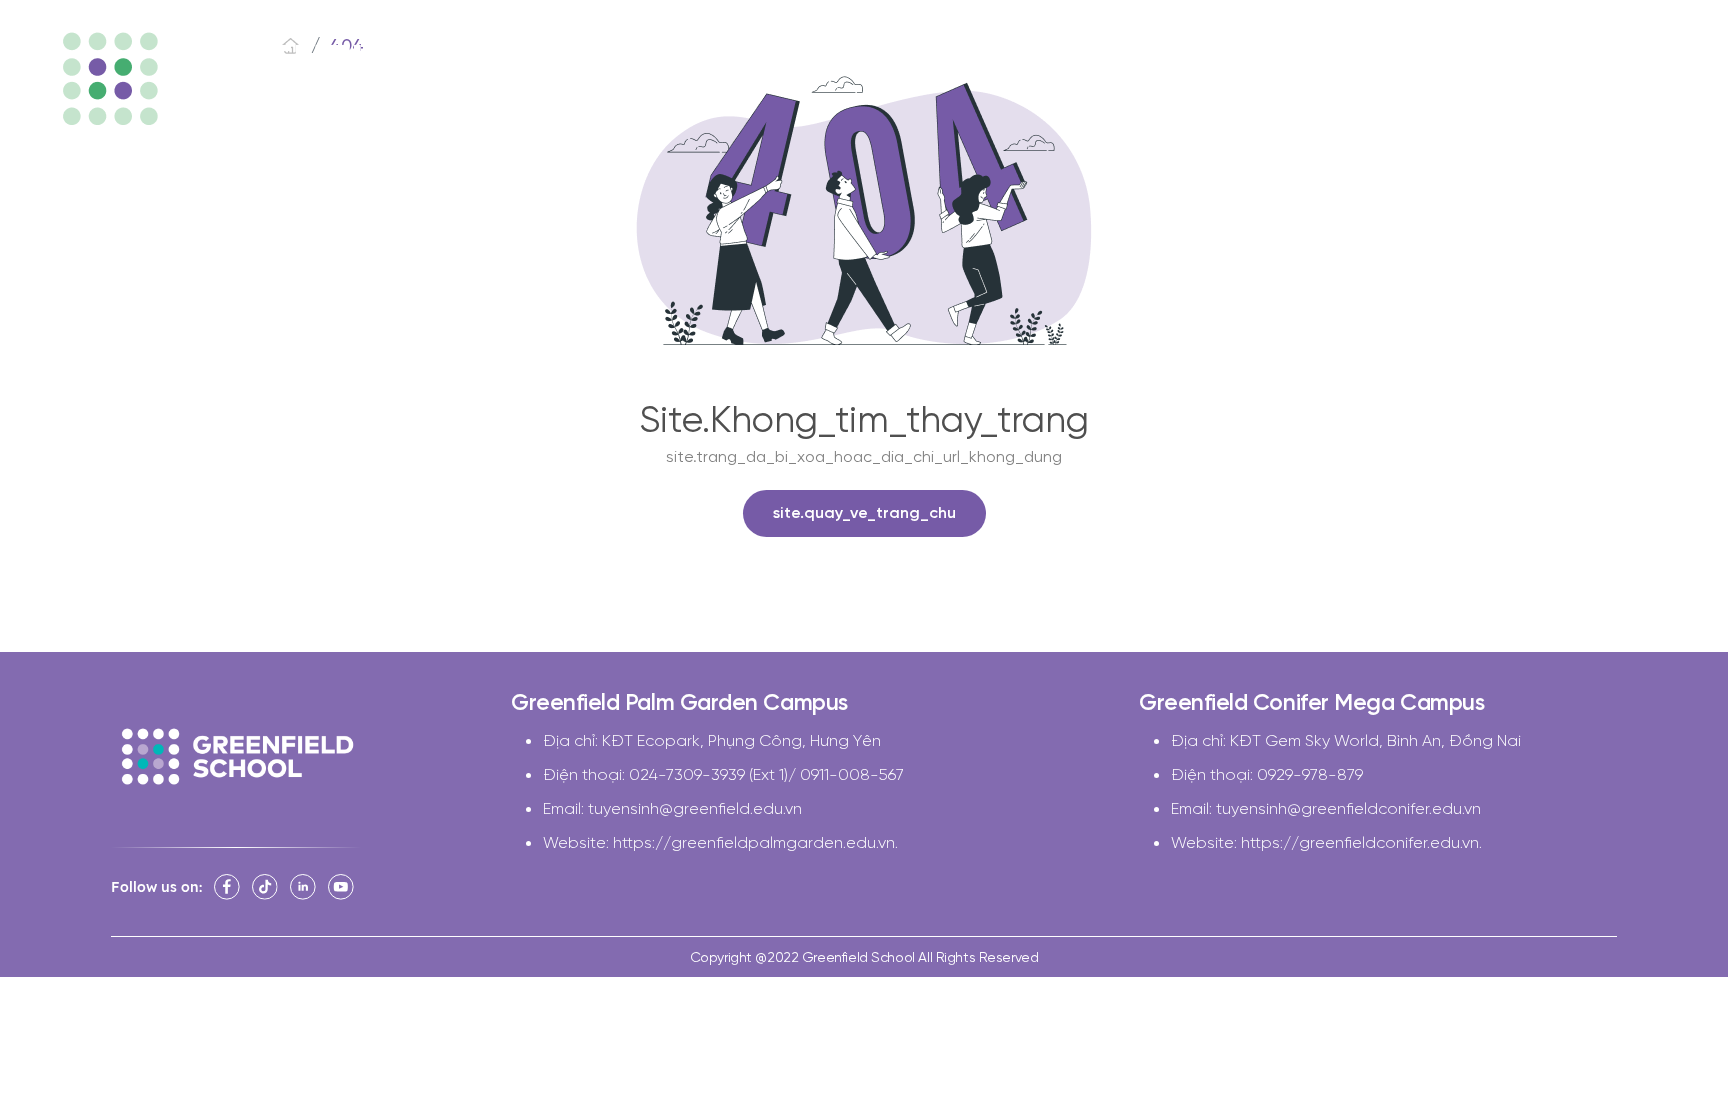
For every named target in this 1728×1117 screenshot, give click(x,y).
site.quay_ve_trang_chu (864, 513)
